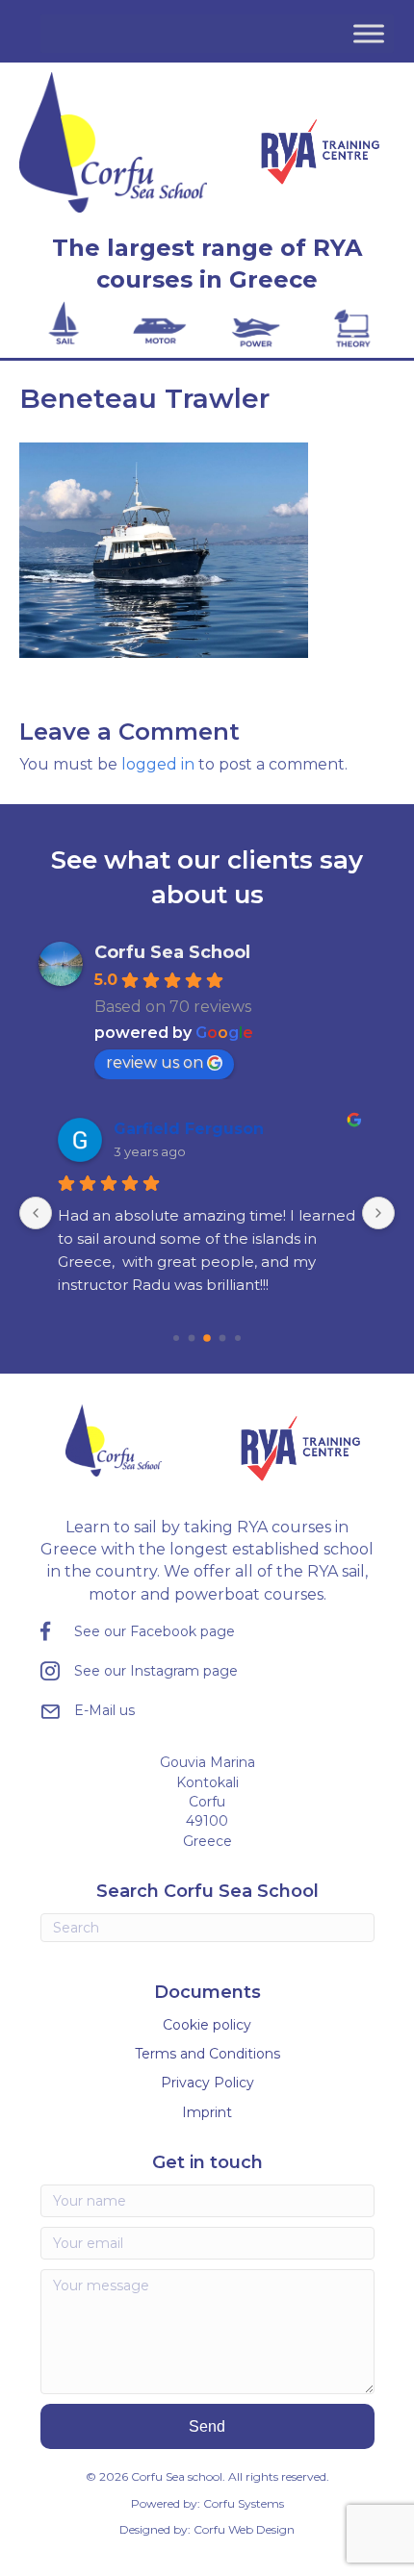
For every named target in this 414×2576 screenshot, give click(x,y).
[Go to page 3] (223, 1338)
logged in (158, 764)
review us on (155, 1062)
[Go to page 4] (238, 1338)
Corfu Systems (244, 2503)
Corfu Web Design (244, 2529)
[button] (207, 2426)
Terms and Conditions (207, 2054)
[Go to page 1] (192, 1338)
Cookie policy (207, 2025)
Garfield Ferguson (189, 1129)
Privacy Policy (207, 2083)
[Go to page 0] (176, 1338)
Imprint (207, 2112)
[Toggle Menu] (369, 33)
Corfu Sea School (172, 952)
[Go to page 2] (207, 1338)
